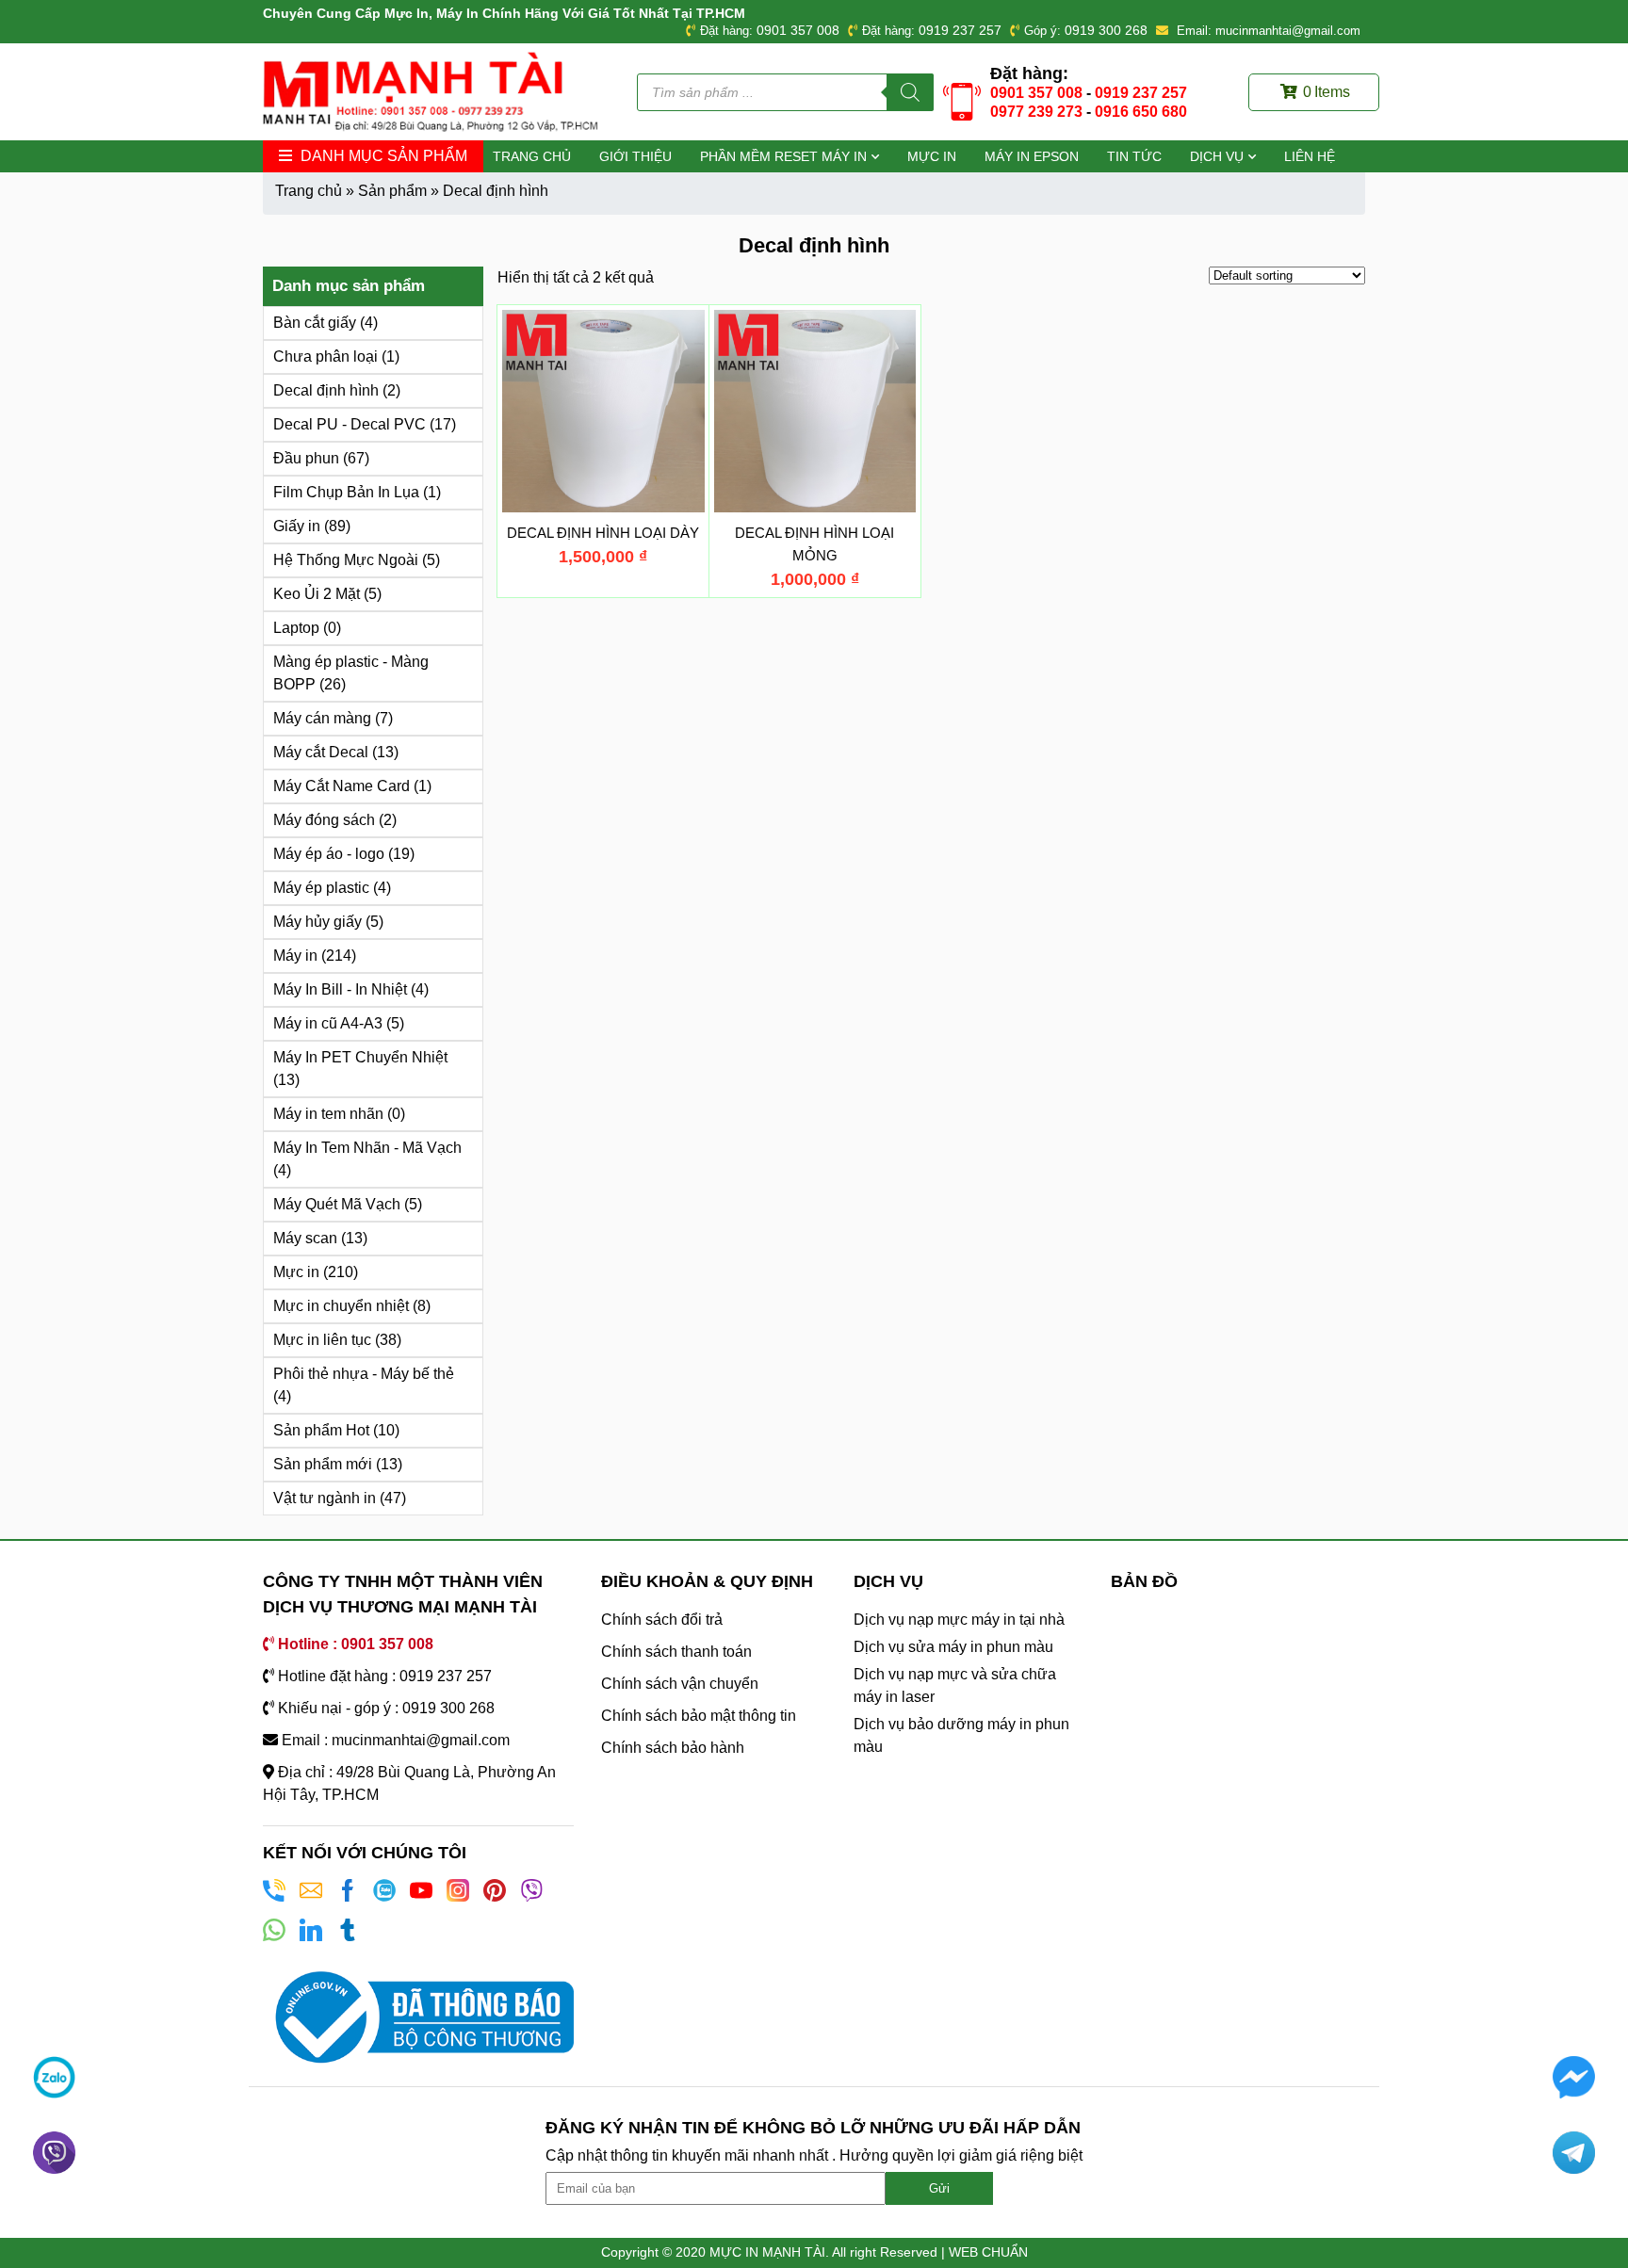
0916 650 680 (1141, 112)
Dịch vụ (1217, 156)
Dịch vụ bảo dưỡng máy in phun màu (961, 1735)
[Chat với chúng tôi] (54, 2077)
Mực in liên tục (322, 1340)
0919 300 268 (1106, 30)
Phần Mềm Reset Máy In (783, 156)
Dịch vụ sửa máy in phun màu (953, 1647)
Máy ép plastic (321, 888)
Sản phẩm (392, 191)
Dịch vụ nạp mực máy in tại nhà (959, 1620)
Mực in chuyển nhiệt (341, 1306)
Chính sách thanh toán (676, 1652)
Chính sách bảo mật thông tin (699, 1716)
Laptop (296, 628)
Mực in (932, 156)
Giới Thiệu (635, 156)
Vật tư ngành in (325, 1498)
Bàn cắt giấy (315, 323)
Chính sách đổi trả (662, 1620)
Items (1327, 92)
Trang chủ (532, 156)
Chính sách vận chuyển (680, 1684)
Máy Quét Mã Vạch (337, 1204)
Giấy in (297, 526)
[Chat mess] (1574, 2077)
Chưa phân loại (326, 356)
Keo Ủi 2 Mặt (317, 594)
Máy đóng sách (324, 820)
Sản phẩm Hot (321, 1430)
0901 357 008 (798, 30)
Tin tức (1134, 156)
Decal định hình (326, 390)
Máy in (295, 956)
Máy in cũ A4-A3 (328, 1023)
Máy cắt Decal (321, 752)
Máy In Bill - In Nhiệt (340, 989)
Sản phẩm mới (323, 1464)
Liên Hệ (1310, 156)
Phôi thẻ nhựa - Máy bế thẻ (364, 1374)
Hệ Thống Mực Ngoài (346, 560)
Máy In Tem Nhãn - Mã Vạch (367, 1148)
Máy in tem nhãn (328, 1114)
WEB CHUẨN (988, 2252)
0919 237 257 (960, 30)
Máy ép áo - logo (329, 854)
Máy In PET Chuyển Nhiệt (360, 1057)
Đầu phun (306, 458)
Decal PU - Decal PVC (350, 424)
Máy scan (305, 1238)
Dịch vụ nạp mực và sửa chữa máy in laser (955, 1685)
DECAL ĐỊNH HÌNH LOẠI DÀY (603, 533)
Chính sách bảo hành (673, 1748)
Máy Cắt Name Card (342, 786)
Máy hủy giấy (317, 922)
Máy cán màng (322, 718)
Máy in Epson (1032, 156)
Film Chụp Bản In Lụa (346, 492)
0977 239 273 (1036, 112)
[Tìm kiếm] (910, 92)
